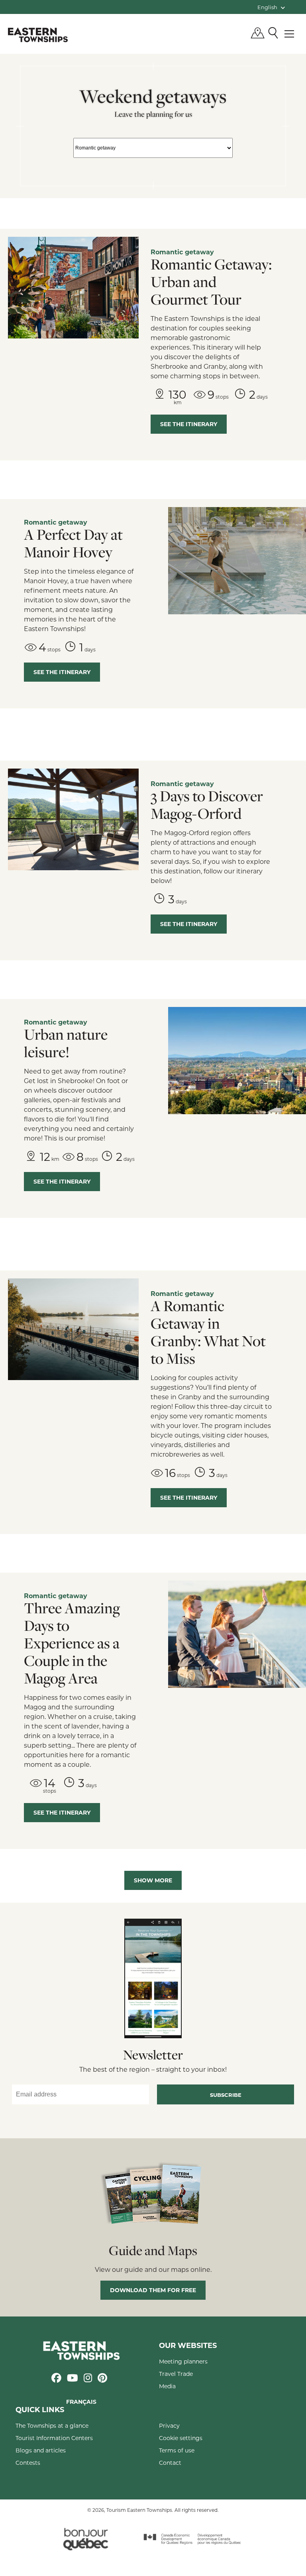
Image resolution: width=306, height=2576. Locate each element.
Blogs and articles (41, 2450)
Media (167, 2386)
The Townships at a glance (52, 2426)
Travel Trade (176, 2374)
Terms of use (177, 2450)
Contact (170, 2463)
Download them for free (153, 2290)
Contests (28, 2463)
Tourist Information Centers (54, 2438)
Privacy (169, 2426)
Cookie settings (181, 2438)
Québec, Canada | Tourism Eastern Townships (38, 35)
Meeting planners (183, 2361)
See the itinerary (189, 424)
